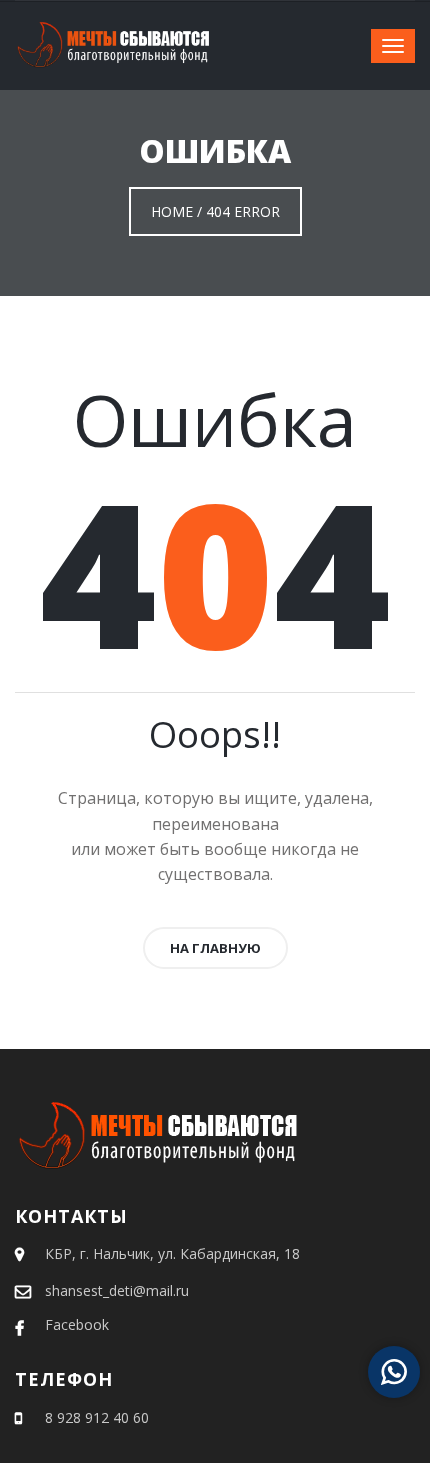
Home (172, 211)
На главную (215, 948)
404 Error (243, 211)
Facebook (77, 1324)
